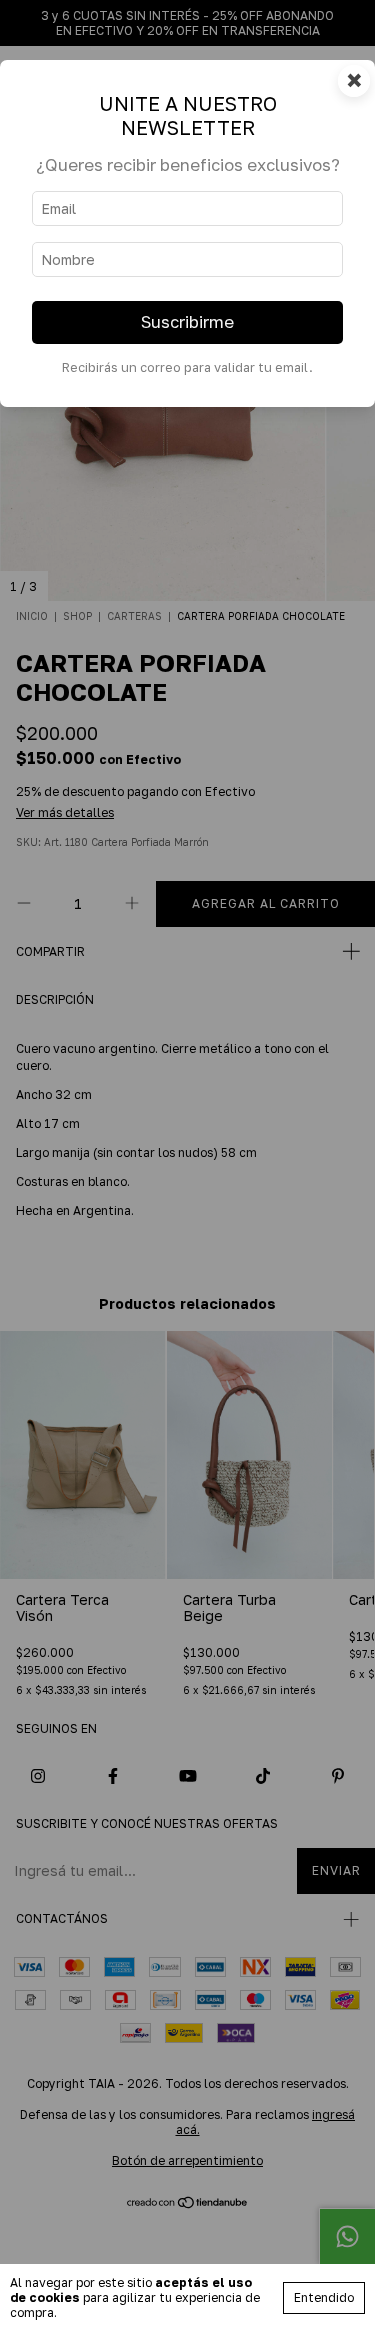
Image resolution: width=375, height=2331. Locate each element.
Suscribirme (187, 322)
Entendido (324, 2297)
